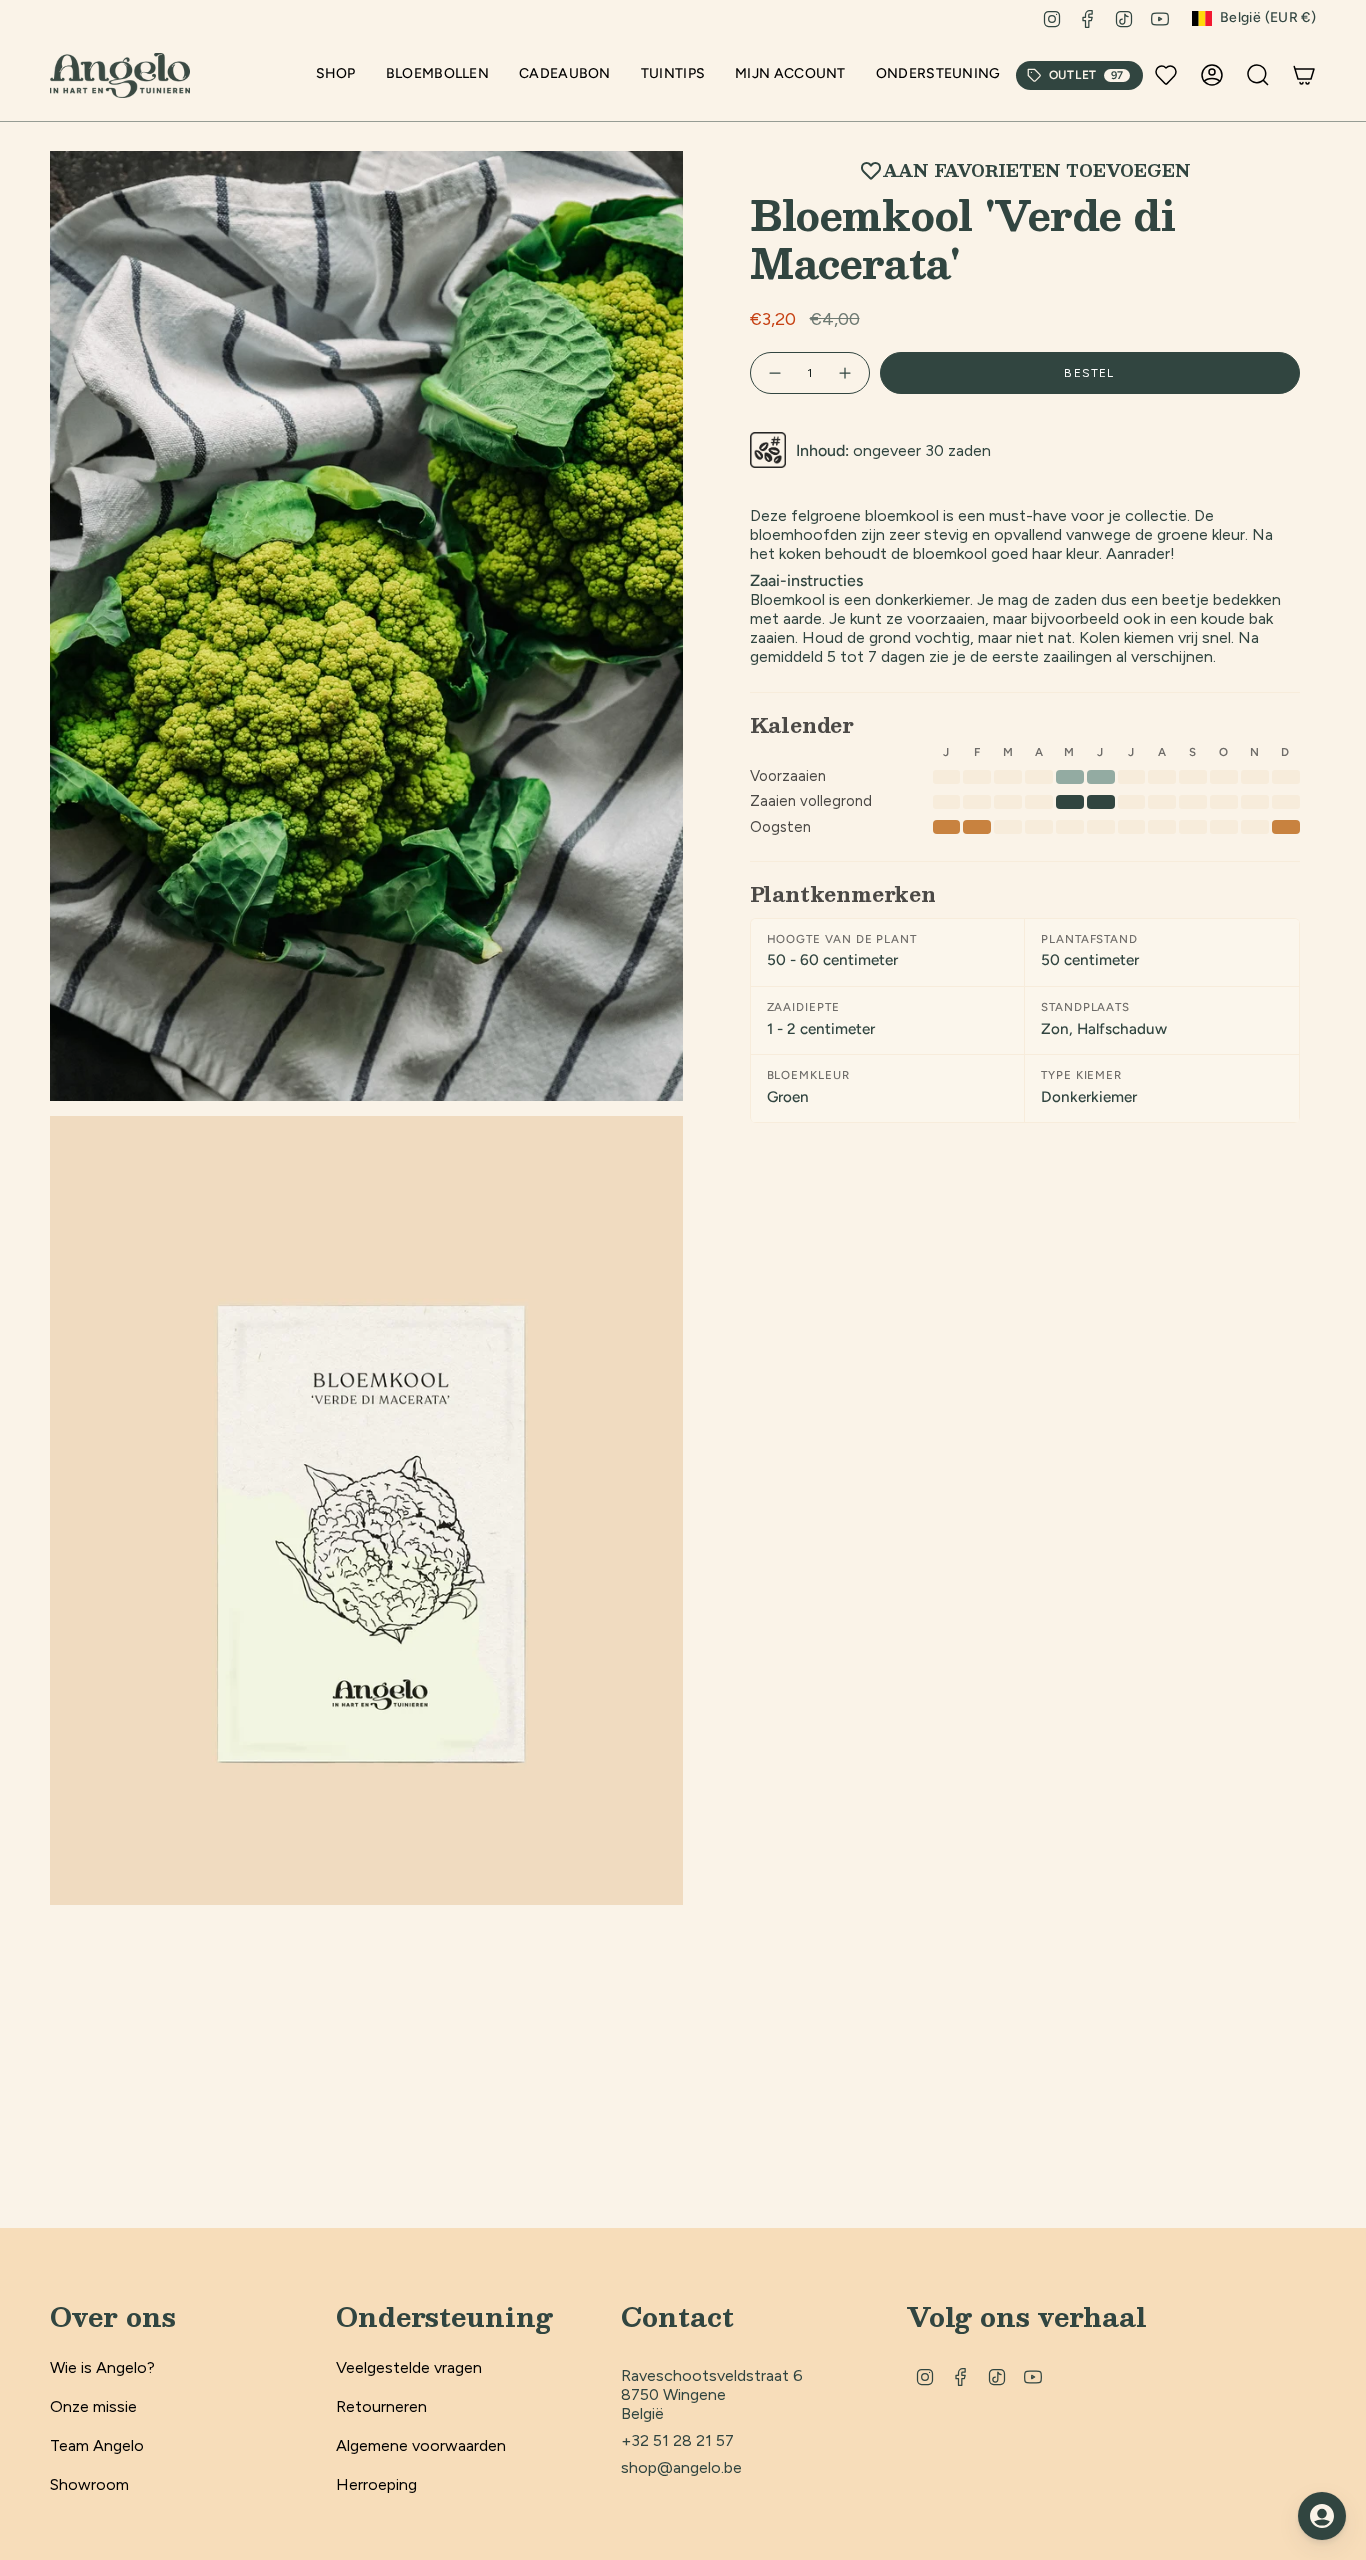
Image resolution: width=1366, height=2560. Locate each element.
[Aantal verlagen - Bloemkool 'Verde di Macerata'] (774, 373)
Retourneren (381, 2406)
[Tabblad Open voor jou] (1322, 2516)
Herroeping (376, 2484)
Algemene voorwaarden (421, 2445)
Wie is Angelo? (102, 2367)
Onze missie (93, 2406)
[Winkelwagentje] (1304, 75)
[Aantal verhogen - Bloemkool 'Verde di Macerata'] (846, 373)
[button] (336, 75)
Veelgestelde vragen (409, 2367)
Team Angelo (97, 2445)
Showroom (89, 2484)
